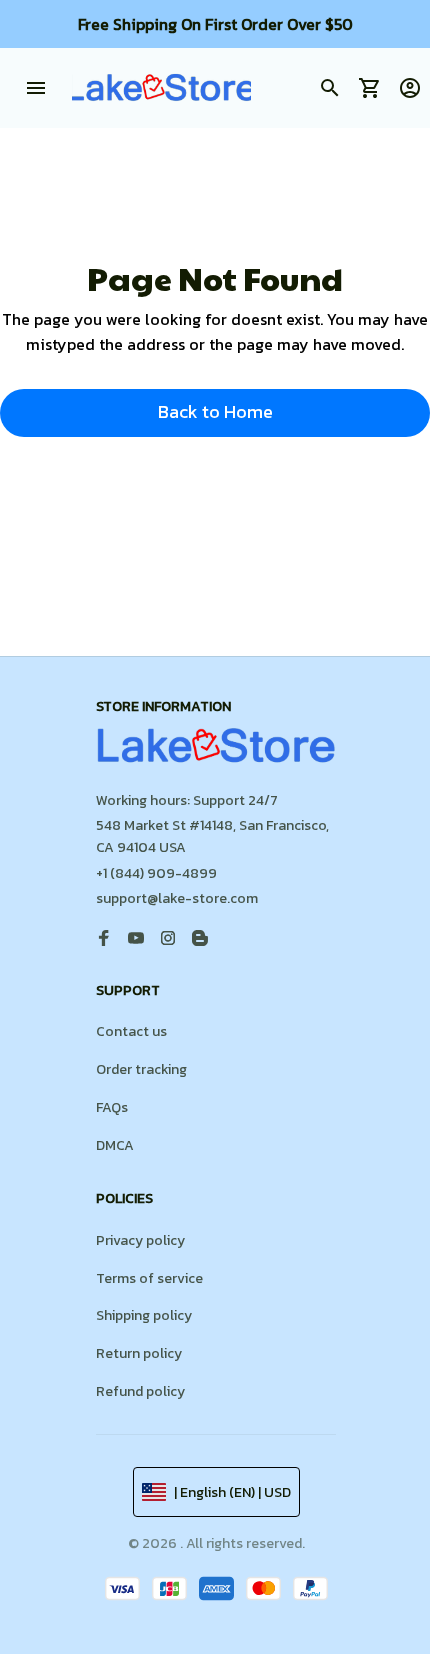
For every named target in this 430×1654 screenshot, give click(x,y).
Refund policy (140, 1391)
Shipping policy (144, 1315)
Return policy (139, 1353)
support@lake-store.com (177, 898)
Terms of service (149, 1278)
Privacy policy (140, 1240)
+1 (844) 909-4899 (156, 873)
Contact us (131, 1031)
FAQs (112, 1107)
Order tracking (141, 1069)
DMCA (115, 1145)
